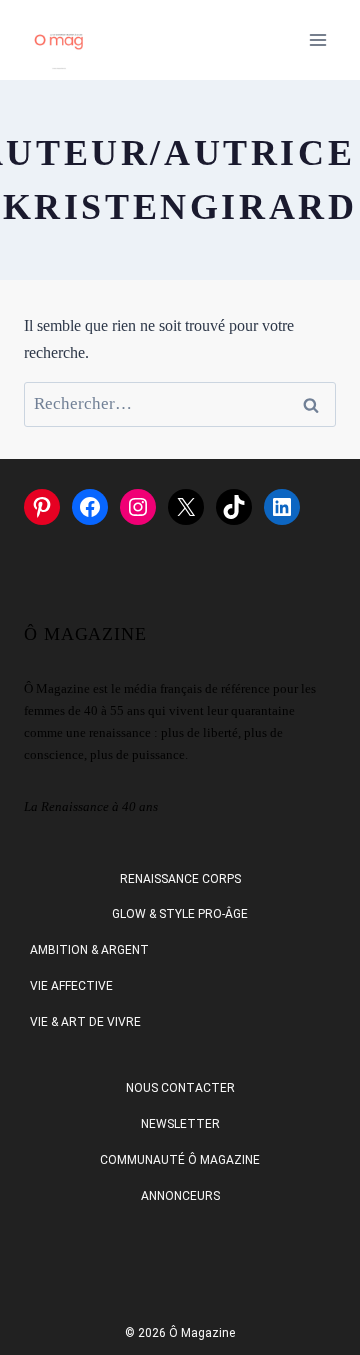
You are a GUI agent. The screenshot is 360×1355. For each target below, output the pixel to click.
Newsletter (180, 1124)
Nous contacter (180, 1088)
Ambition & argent (89, 950)
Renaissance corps (180, 879)
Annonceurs (180, 1196)
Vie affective (71, 986)
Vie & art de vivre (85, 1022)
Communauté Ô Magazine (180, 1160)
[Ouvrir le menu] (317, 39)
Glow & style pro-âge (180, 914)
